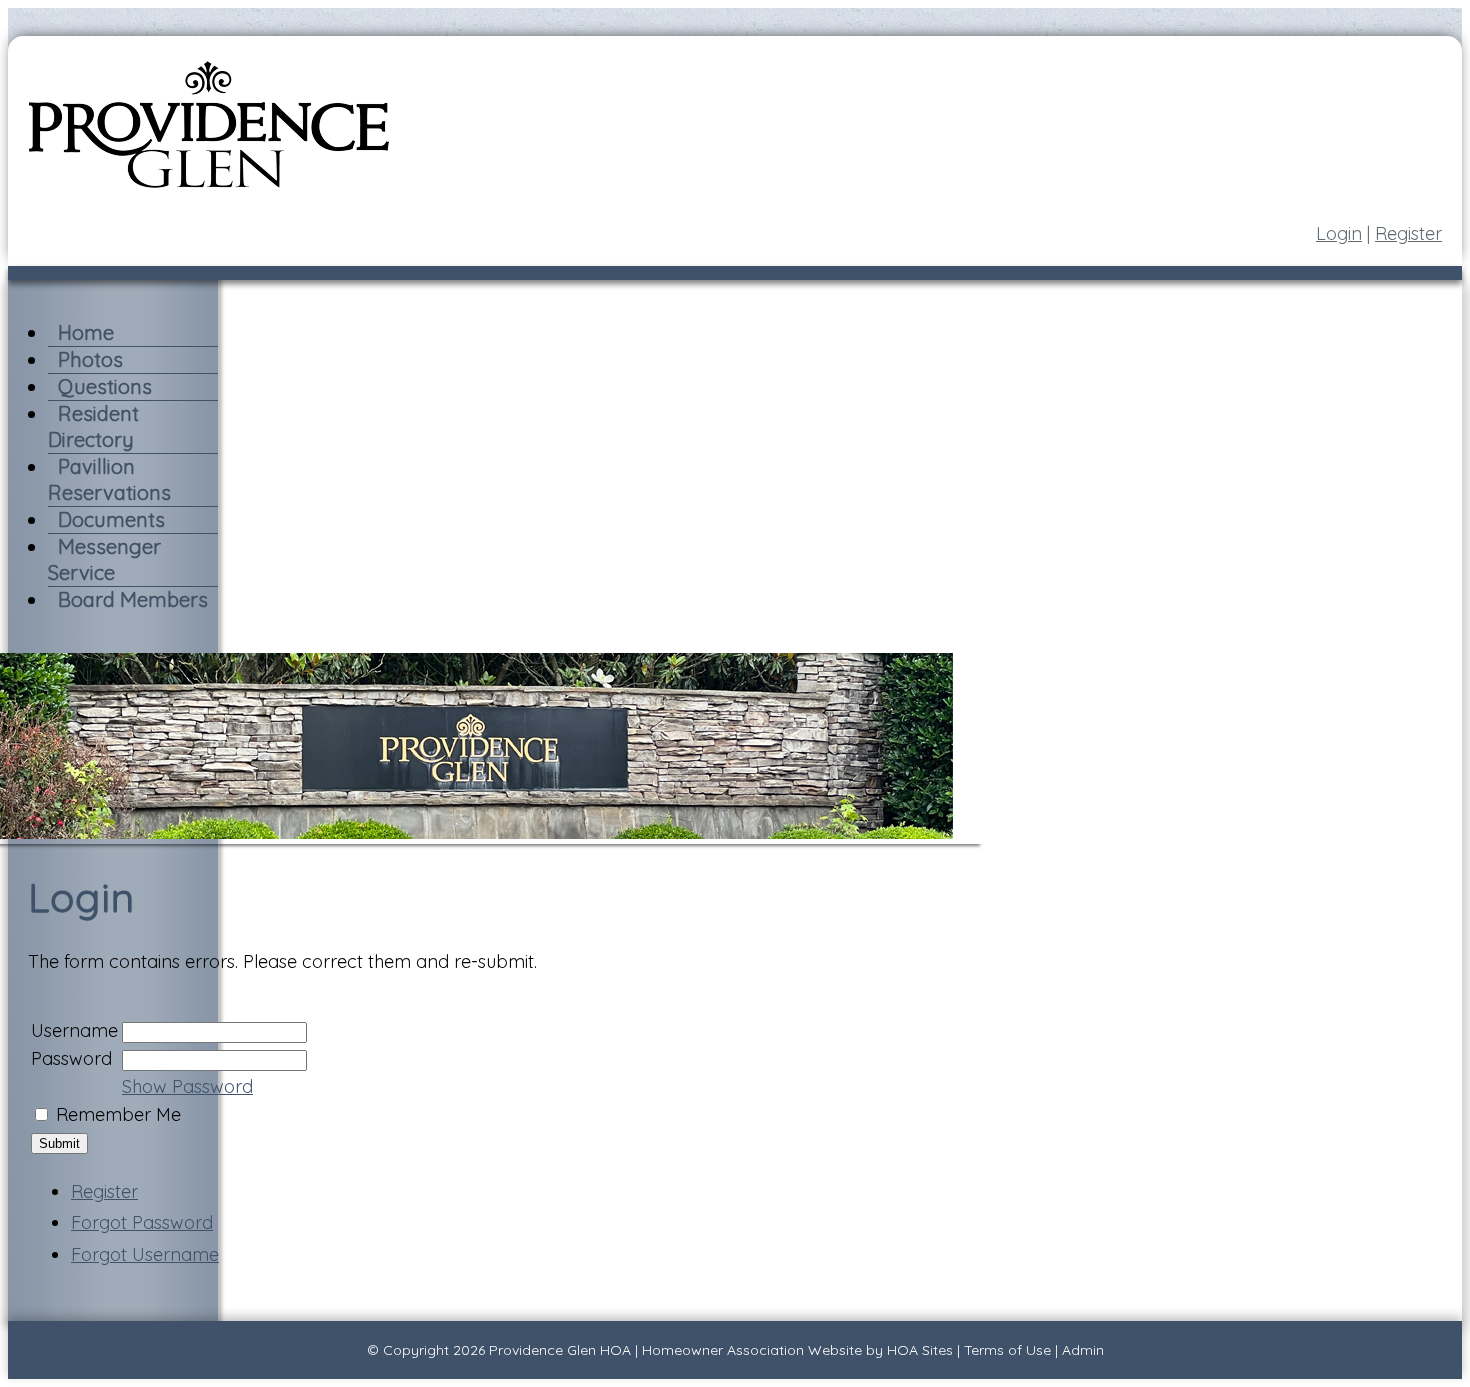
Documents (111, 519)
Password (71, 1058)
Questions (105, 386)
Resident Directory (93, 426)
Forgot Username (145, 1254)
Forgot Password (142, 1222)
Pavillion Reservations (109, 479)
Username (74, 1030)
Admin (1083, 1350)
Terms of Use (1007, 1350)
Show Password (187, 1086)
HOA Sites (920, 1350)
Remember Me (118, 1114)
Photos (90, 359)
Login (1339, 233)
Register (1408, 233)
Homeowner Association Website (752, 1350)
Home (86, 332)
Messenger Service (104, 559)
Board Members (133, 599)
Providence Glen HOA (560, 1350)
